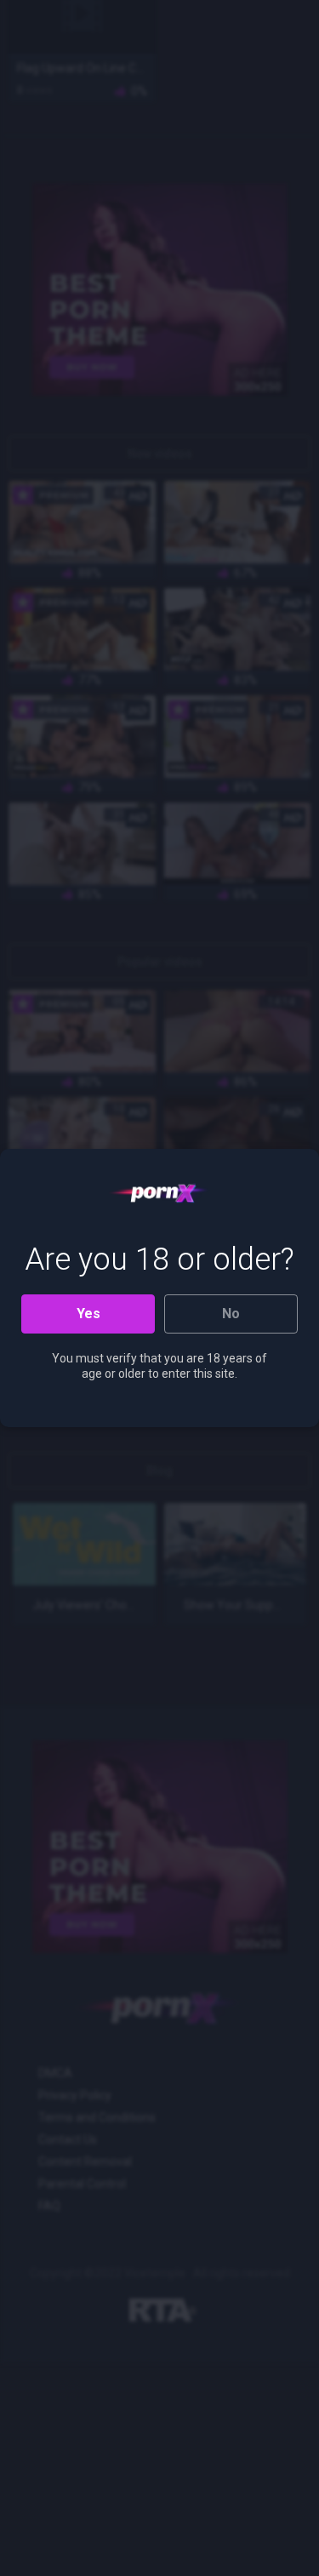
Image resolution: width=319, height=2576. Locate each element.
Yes (88, 1314)
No (231, 1314)
